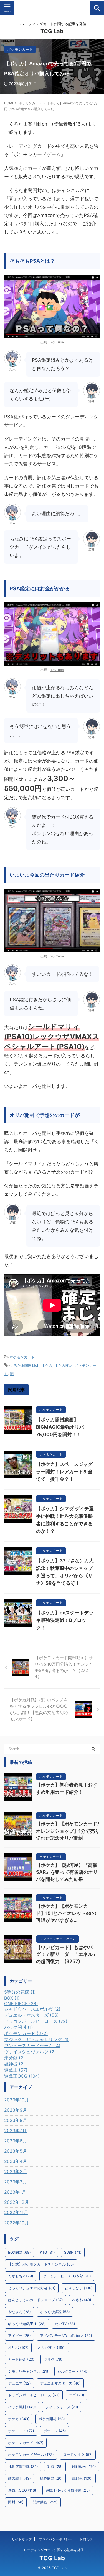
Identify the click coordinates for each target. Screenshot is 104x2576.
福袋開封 (51, 2478)
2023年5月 (16, 2151)
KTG (47, 2252)
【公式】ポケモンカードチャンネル (41, 2264)
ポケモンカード (22, 1357)
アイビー (19, 2336)
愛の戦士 (19, 2478)
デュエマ (19, 2383)
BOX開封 (19, 2252)
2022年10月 (17, 2223)
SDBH (73, 2252)
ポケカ (47, 1365)
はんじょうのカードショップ (35, 2300)
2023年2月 (16, 2182)
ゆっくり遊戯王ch (27, 2324)
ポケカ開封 (64, 1365)
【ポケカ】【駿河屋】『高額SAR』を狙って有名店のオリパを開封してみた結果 (67, 1872)
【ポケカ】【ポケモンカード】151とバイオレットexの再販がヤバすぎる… (66, 1913)
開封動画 (45, 2502)
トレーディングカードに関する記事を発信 (52, 2550)
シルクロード (72, 2371)
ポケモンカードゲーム (31, 2455)
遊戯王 (82, 2478)
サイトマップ (22, 2539)
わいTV (65, 2324)
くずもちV (21, 2276)
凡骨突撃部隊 (23, 2466)
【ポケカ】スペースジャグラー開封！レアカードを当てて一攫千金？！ (64, 1472)
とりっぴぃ (79, 2288)
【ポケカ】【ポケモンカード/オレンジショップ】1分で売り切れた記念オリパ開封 (68, 1831)
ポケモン (55, 2431)
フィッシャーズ (62, 2407)
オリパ (18, 2347)
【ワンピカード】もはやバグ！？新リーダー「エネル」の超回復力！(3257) (67, 1954)
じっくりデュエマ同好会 (32, 2288)
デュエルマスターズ (60, 2383)
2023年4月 (16, 2161)
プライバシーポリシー (55, 2539)
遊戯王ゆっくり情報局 (68, 2490)
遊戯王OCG (22, 2490)
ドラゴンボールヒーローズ (34, 2395)
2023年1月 (15, 2192)
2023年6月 (16, 2141)
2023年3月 (16, 2171)
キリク (53, 2359)
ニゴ (77, 2395)
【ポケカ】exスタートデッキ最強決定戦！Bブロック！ (65, 1620)
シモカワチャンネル (28, 2371)
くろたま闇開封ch (25, 1365)
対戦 (55, 2466)
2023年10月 (17, 2100)
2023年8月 (16, 2120)
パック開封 (22, 2407)
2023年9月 (16, 2110)
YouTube (57, 342)
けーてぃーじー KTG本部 (67, 2276)
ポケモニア (21, 2431)
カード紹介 (21, 2359)
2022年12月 (17, 2202)
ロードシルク (78, 2455)
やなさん (19, 2312)
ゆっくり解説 (55, 2312)
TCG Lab (52, 31)
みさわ (82, 2300)
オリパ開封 (52, 2347)
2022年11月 (16, 2212)
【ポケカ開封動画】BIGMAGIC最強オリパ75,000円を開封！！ (60, 1427)
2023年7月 (15, 2130)
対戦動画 (84, 2466)
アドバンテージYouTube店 (66, 2336)
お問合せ (86, 2539)
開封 (16, 2502)
